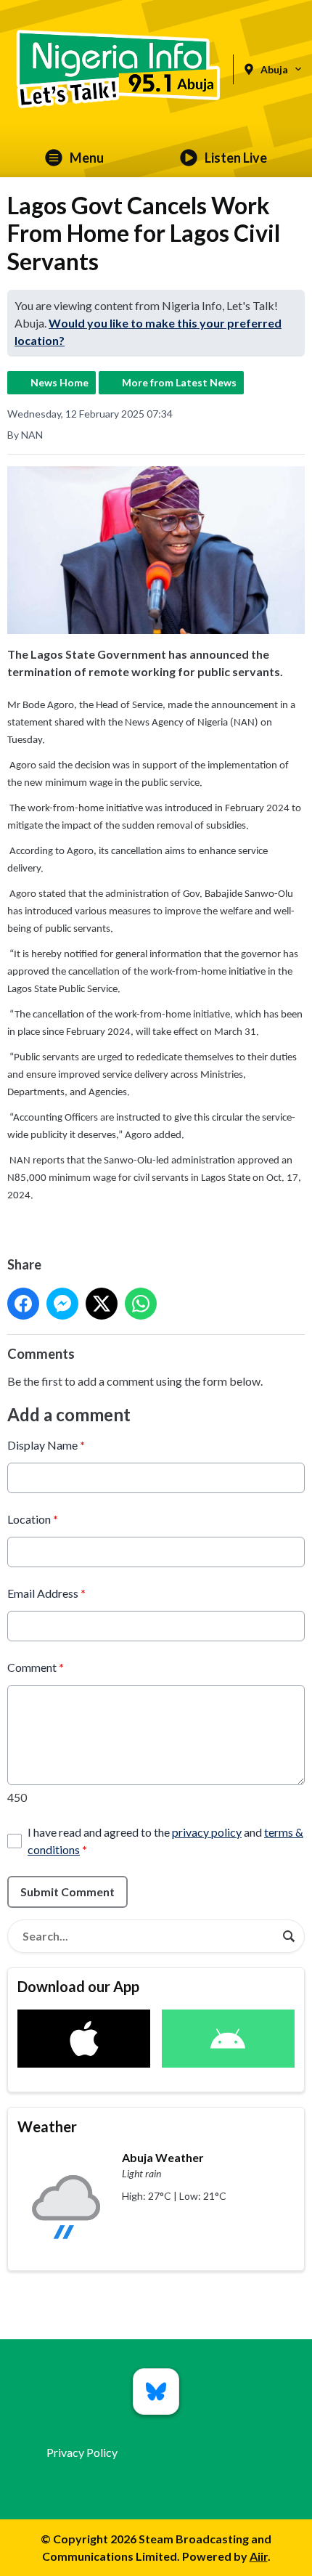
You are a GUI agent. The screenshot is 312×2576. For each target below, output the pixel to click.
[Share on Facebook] (23, 1304)
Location (33, 1519)
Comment (36, 1667)
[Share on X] (102, 1304)
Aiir (259, 2556)
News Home (59, 382)
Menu (87, 158)
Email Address (46, 1593)
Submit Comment (67, 1892)
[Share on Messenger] (62, 1304)
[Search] (289, 1936)
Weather (47, 2126)
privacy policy (207, 1832)
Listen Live (236, 158)
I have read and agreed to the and (165, 1841)
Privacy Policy (82, 2452)
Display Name (46, 1445)
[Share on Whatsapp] (141, 1304)
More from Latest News (179, 382)
